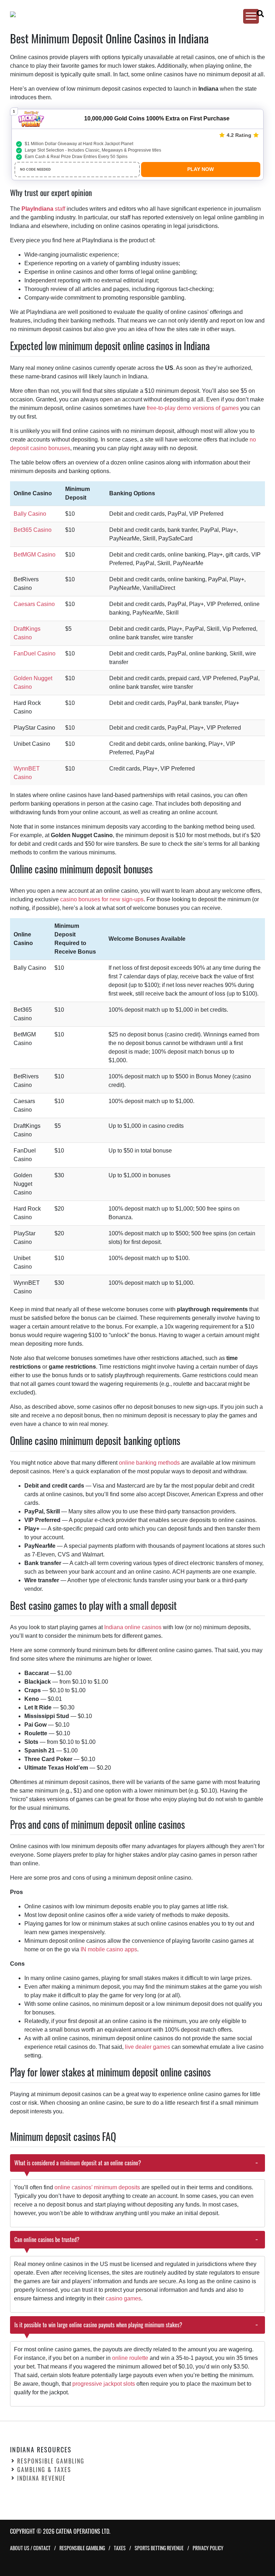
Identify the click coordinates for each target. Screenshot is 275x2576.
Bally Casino (30, 514)
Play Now (201, 169)
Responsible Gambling (51, 2461)
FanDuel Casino (35, 653)
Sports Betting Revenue (159, 2548)
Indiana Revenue (42, 2478)
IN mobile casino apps (108, 1949)
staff (43, 209)
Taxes (120, 2548)
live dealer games (148, 2047)
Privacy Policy (208, 2548)
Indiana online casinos (133, 1627)
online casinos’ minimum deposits (97, 2187)
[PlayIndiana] (131, 14)
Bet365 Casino (33, 530)
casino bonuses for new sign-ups (102, 899)
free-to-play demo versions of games (193, 408)
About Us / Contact (30, 2548)
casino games (123, 2298)
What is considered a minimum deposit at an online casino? (78, 2163)
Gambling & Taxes (44, 2470)
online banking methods (149, 1463)
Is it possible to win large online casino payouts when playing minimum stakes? (98, 2325)
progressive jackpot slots (104, 2384)
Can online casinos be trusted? (47, 2239)
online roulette (130, 2358)
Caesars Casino (34, 604)
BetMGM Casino (35, 555)
